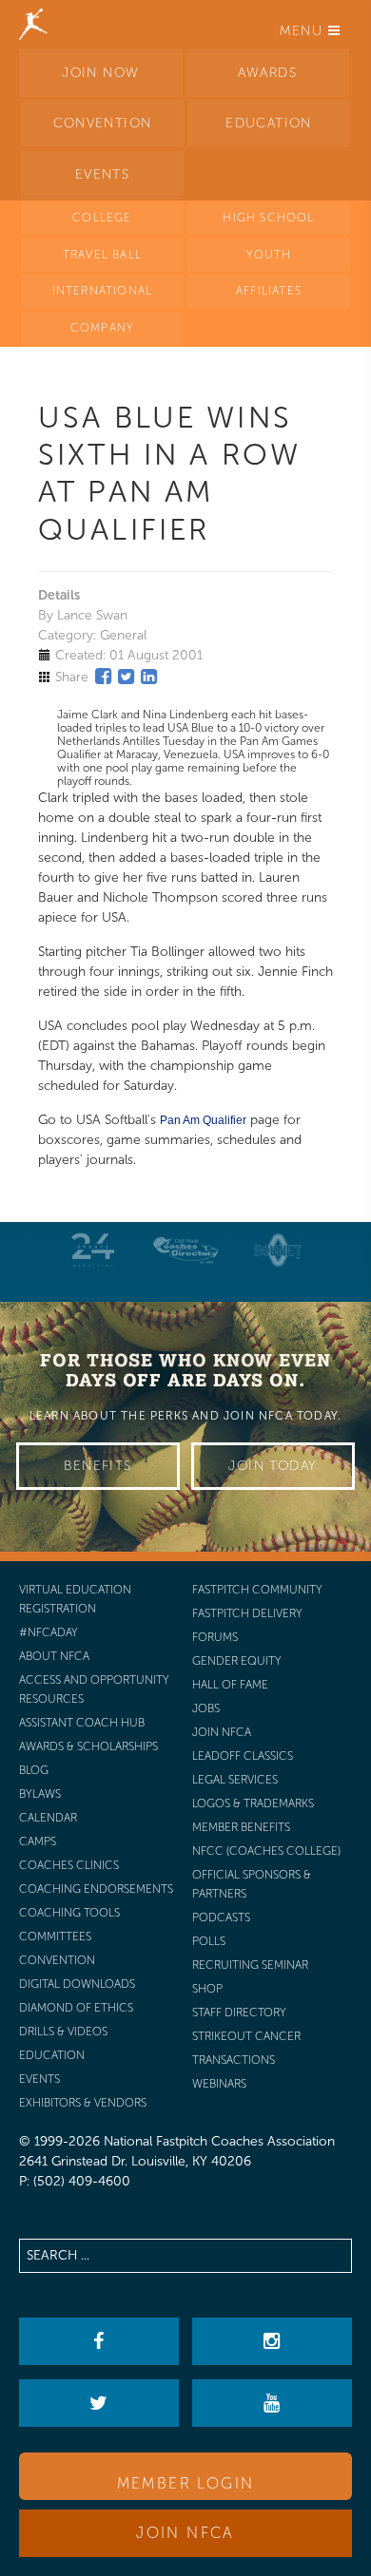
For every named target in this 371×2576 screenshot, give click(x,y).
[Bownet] (279, 1250)
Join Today (273, 1466)
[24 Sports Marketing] (93, 1250)
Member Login (186, 2483)
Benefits (98, 1466)
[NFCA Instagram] (272, 2341)
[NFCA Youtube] (272, 2403)
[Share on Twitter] (126, 677)
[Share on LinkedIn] (149, 677)
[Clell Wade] (185, 1250)
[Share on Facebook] (103, 677)
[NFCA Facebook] (98, 2341)
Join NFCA (185, 2533)
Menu (304, 31)
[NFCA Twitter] (98, 2403)
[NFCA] (33, 24)
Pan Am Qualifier (203, 1120)
